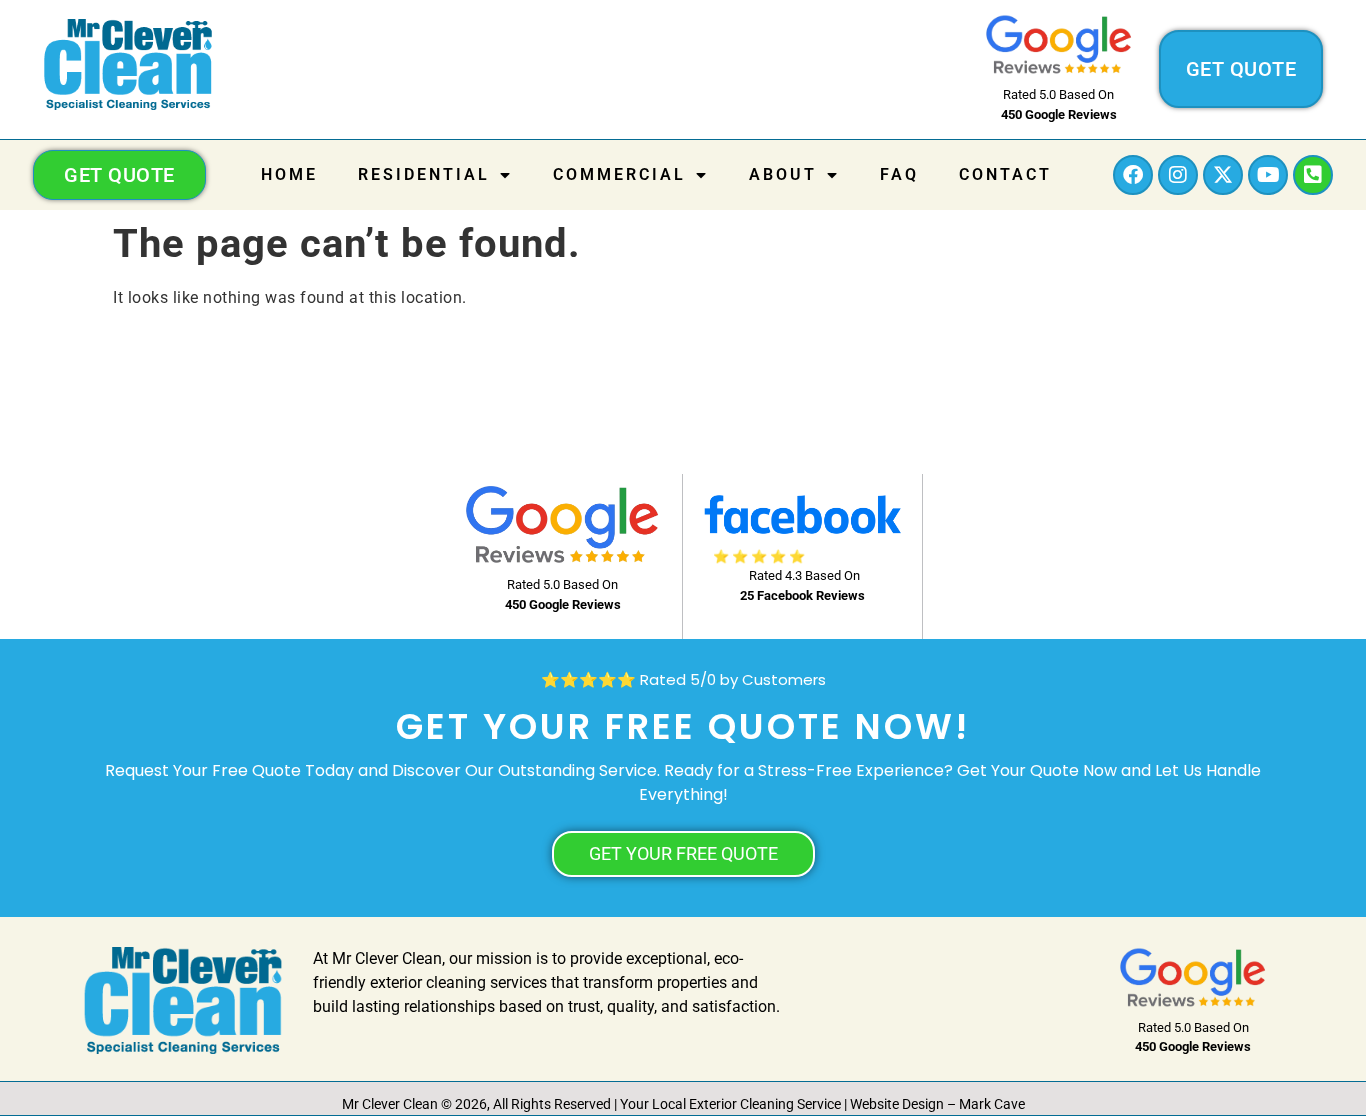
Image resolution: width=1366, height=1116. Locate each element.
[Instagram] (1178, 175)
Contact (1005, 174)
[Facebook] (1133, 175)
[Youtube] (1268, 175)
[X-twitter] (1223, 175)
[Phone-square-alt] (1313, 175)
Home (289, 174)
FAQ (899, 174)
